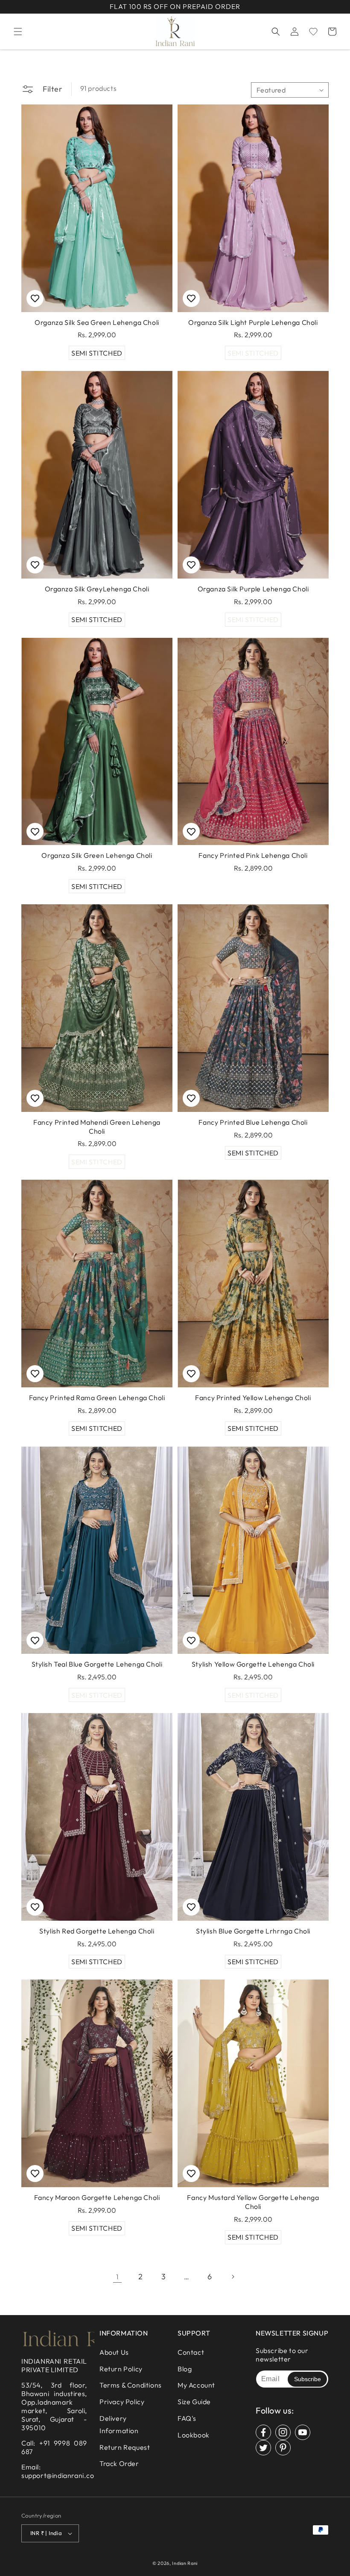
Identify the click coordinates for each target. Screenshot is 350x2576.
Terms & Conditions (131, 2385)
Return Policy (121, 2369)
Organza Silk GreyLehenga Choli (97, 589)
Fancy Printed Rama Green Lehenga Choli (97, 1398)
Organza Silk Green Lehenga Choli (97, 855)
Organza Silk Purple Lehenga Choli (253, 589)
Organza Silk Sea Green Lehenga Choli (97, 322)
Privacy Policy (122, 2402)
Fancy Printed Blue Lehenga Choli (253, 1122)
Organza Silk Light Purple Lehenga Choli (253, 322)
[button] (18, 32)
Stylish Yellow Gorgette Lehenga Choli (253, 1664)
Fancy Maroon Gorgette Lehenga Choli (97, 2197)
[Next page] (233, 2277)
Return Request (125, 2447)
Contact (191, 2352)
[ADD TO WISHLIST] (35, 298)
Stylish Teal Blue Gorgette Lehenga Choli (97, 1664)
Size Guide (194, 2402)
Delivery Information (119, 2424)
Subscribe (308, 2379)
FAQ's (187, 2418)
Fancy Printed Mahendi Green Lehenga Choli (97, 1127)
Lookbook (194, 2435)
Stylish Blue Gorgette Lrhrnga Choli (253, 1931)
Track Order (119, 2463)
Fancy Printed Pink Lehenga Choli (253, 855)
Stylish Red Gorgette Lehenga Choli (97, 1931)
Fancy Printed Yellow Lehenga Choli (253, 1398)
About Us (114, 2352)
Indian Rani (185, 2563)
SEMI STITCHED (97, 353)
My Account (196, 2385)
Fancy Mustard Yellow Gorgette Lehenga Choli (253, 2202)
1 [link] (117, 2277)
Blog (185, 2369)
